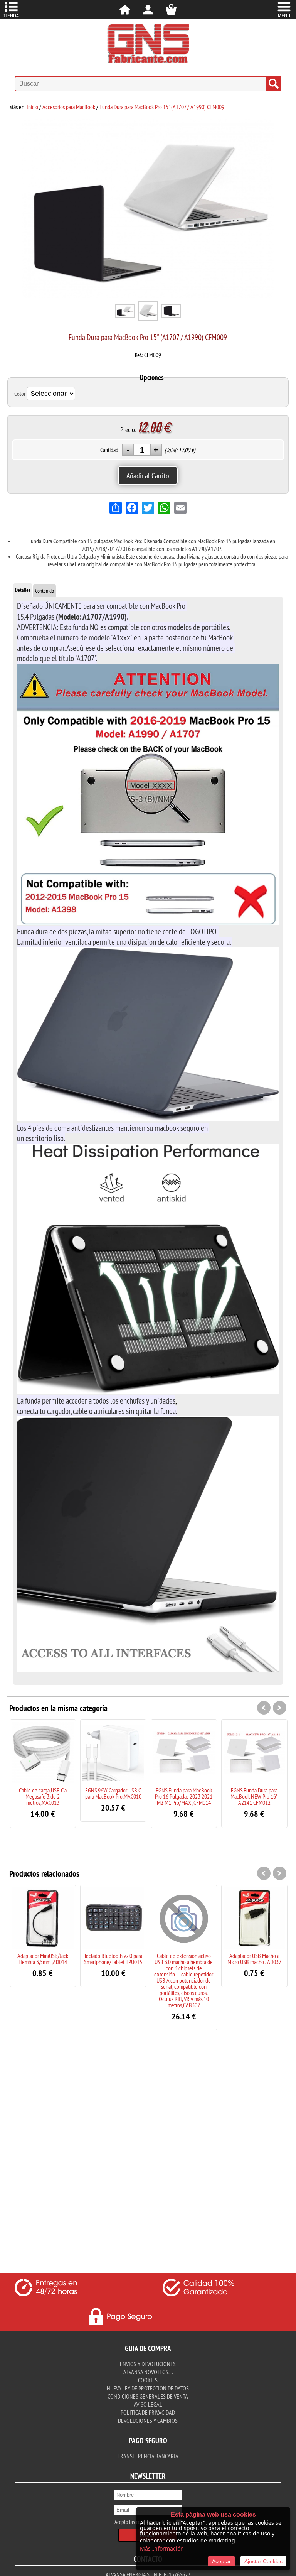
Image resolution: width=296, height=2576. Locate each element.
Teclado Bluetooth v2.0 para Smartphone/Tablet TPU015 (113, 1959)
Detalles (23, 590)
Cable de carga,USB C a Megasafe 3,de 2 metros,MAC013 (43, 1796)
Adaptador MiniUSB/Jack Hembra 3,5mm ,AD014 (43, 1959)
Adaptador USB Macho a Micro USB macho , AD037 (254, 1959)
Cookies (148, 2380)
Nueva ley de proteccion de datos (148, 2388)
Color (20, 394)
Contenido (45, 591)
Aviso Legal (148, 2404)
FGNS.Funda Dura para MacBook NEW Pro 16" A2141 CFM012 (254, 1796)
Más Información (162, 2548)
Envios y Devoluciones (148, 2364)
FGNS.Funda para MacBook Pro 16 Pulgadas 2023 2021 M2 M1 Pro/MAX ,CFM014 (184, 1796)
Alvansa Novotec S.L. (148, 2372)
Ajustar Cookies (263, 2561)
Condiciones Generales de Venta (148, 2396)
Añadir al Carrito (148, 476)
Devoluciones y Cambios (148, 2421)
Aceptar (221, 2561)
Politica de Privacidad (148, 2412)
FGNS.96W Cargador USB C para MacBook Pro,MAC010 (113, 1793)
